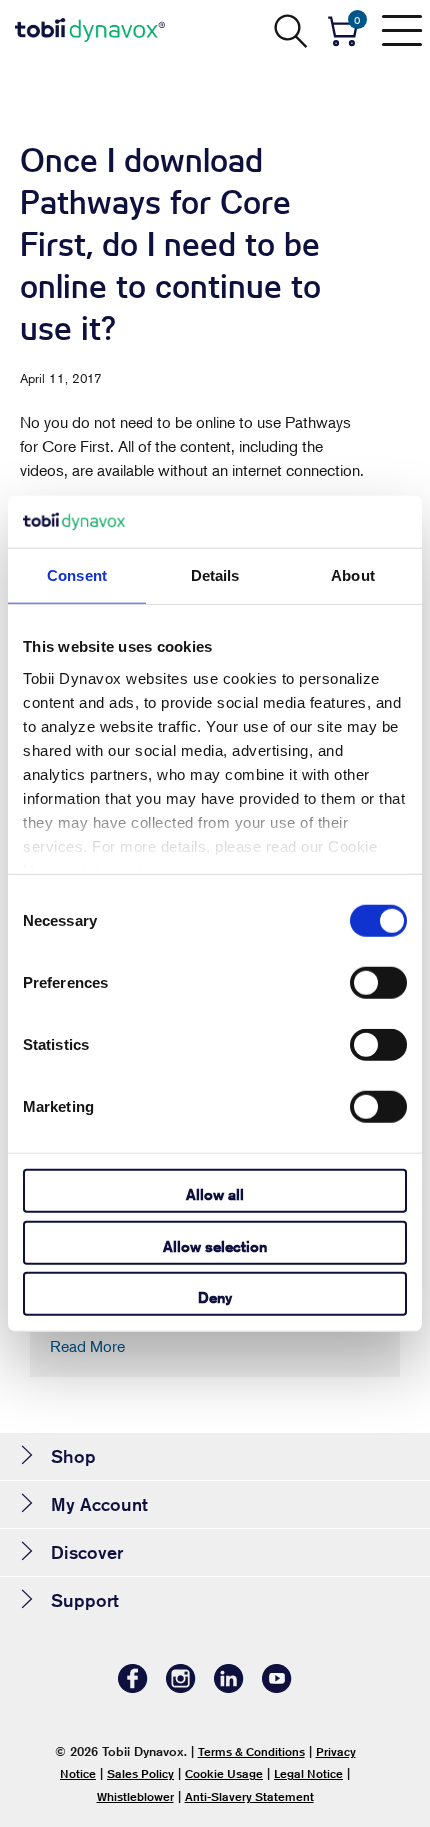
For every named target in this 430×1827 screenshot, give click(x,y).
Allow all (215, 1194)
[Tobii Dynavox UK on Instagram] (181, 1687)
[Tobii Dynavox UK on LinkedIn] (229, 1687)
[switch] (378, 983)
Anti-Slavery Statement (249, 1796)
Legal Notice (308, 1773)
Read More (87, 1346)
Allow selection (215, 1245)
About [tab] (353, 575)
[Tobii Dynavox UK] (90, 30)
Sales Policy (140, 1773)
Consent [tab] (77, 575)
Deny (215, 1297)
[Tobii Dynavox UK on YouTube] (277, 1687)
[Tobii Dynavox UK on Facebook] (133, 1687)
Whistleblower (135, 1796)
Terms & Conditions (251, 1751)
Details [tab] (215, 575)
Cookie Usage (224, 1773)
